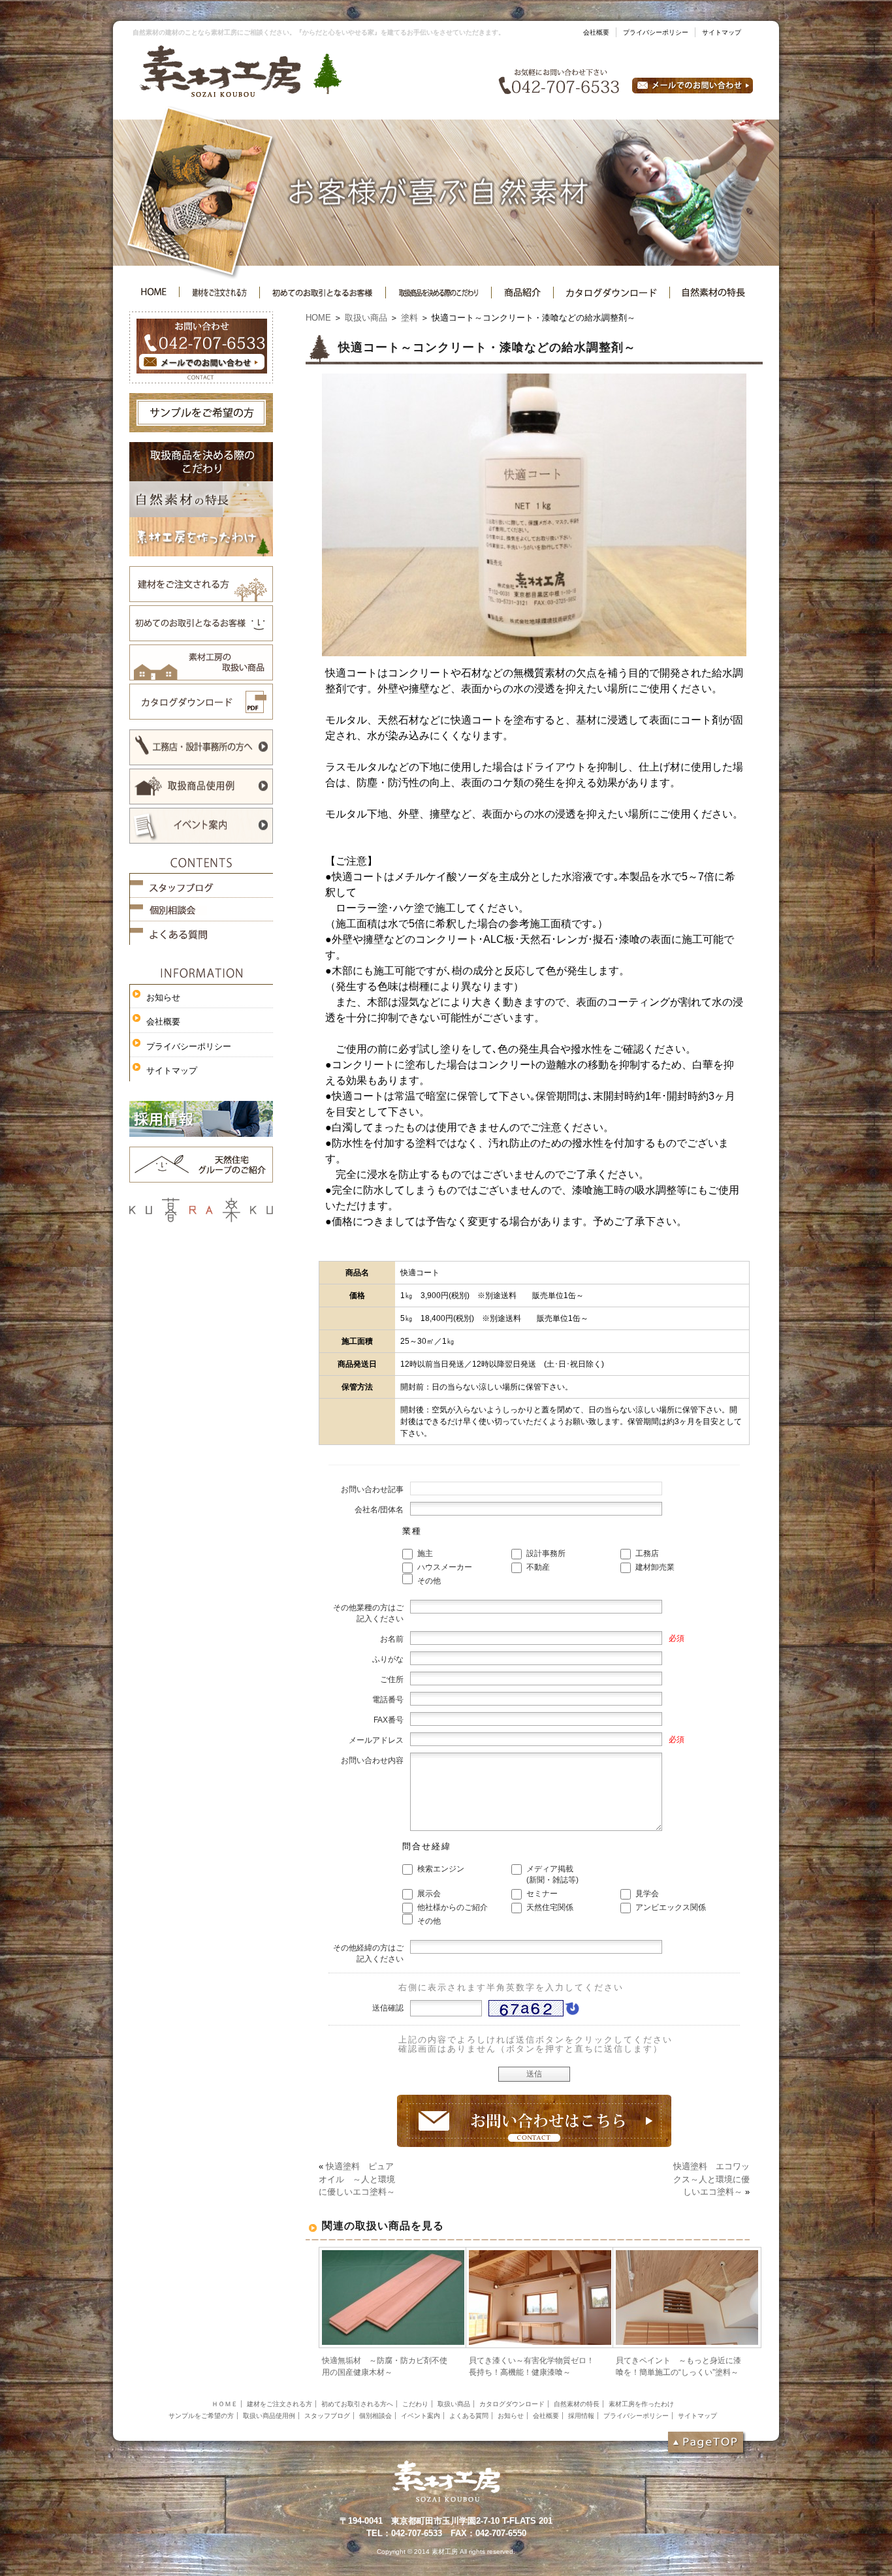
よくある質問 (469, 2416)
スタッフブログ (327, 2416)
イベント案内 (421, 2416)
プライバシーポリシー (656, 32)
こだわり (415, 2404)
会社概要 (596, 32)
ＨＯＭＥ (225, 2404)
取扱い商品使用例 (269, 2416)
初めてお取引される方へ (357, 2404)
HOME (318, 318)
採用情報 (581, 2416)
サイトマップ (722, 32)
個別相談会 (375, 2416)
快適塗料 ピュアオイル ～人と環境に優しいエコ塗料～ (357, 2179)
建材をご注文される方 (279, 2404)
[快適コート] (534, 652)
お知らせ (163, 997)
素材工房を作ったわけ (641, 2404)
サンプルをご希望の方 (201, 2416)
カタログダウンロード (512, 2404)
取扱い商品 (366, 318)
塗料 (409, 318)
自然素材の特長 (577, 2404)
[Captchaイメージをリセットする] (571, 2012)
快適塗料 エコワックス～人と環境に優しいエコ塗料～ (711, 2179)
